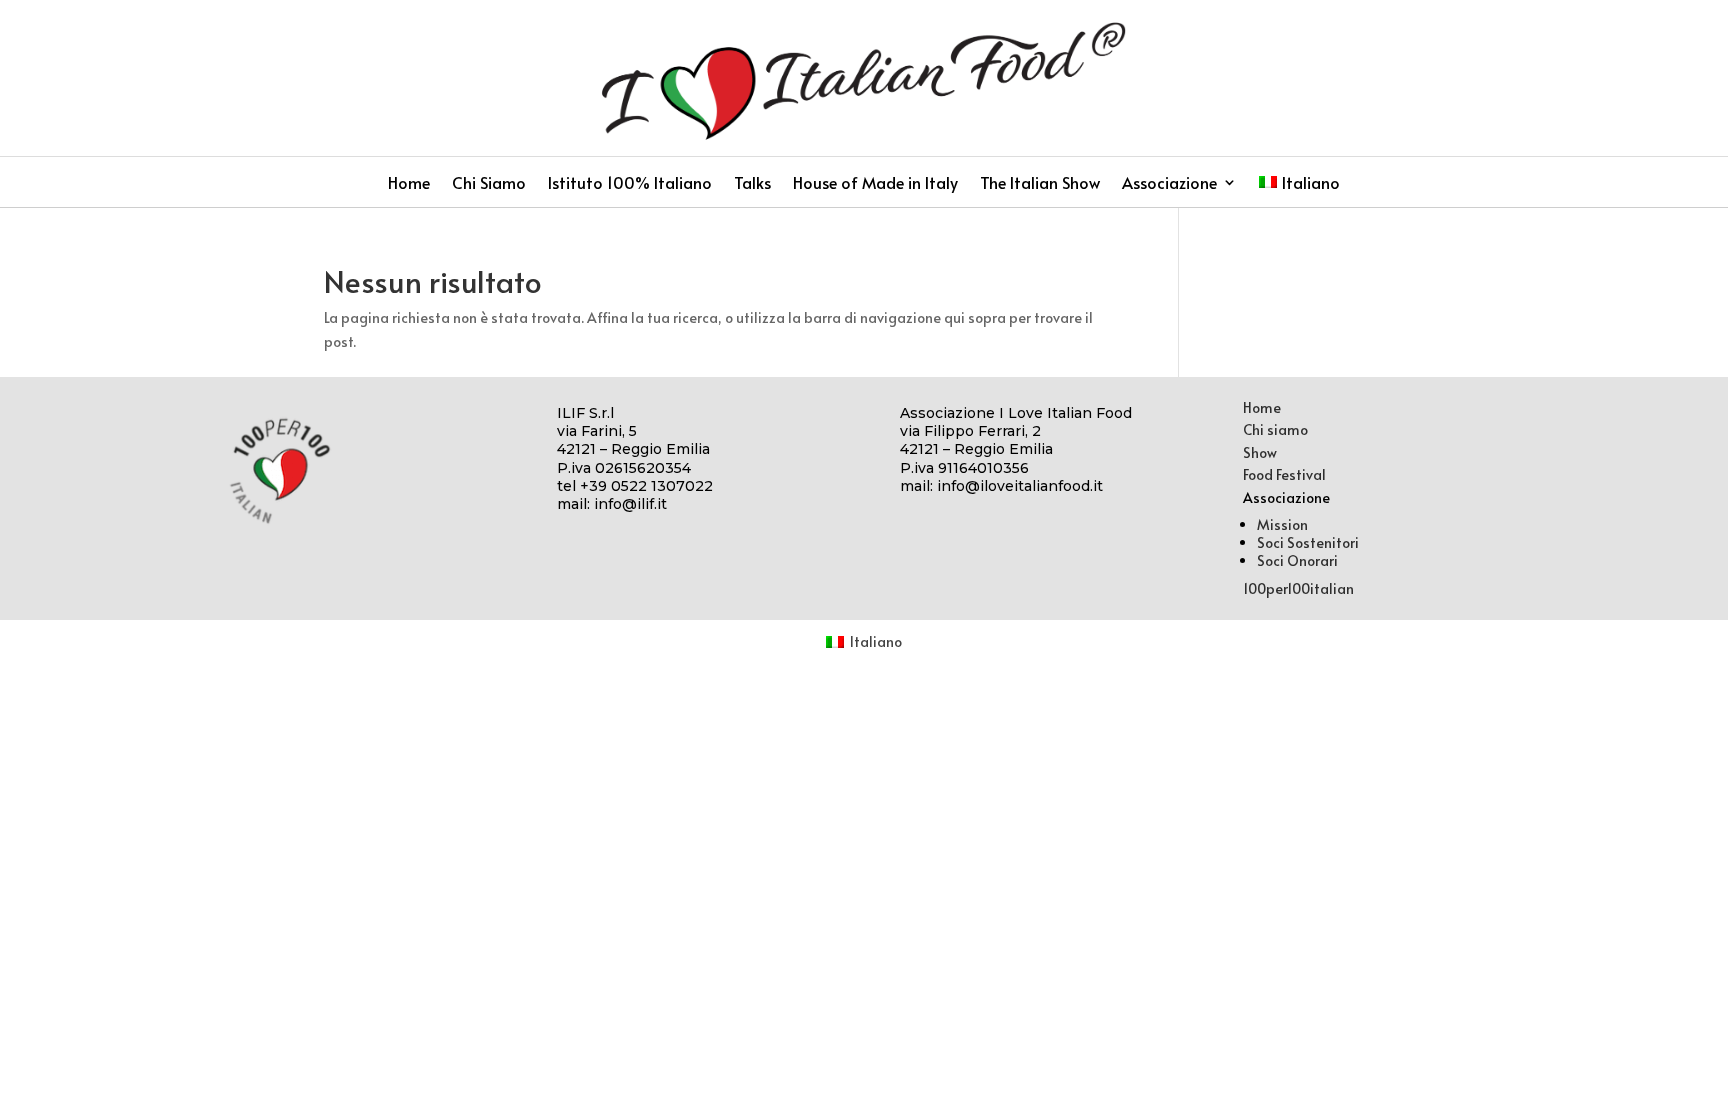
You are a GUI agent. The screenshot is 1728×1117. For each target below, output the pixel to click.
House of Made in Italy (875, 184)
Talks (752, 184)
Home (409, 184)
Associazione (1169, 184)
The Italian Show (1040, 184)
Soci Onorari (1297, 560)
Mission (1282, 524)
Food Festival (1284, 474)
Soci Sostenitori (1308, 542)
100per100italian (1298, 588)
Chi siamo (1275, 429)
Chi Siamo (489, 184)
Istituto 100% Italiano (630, 184)
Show (1260, 452)
